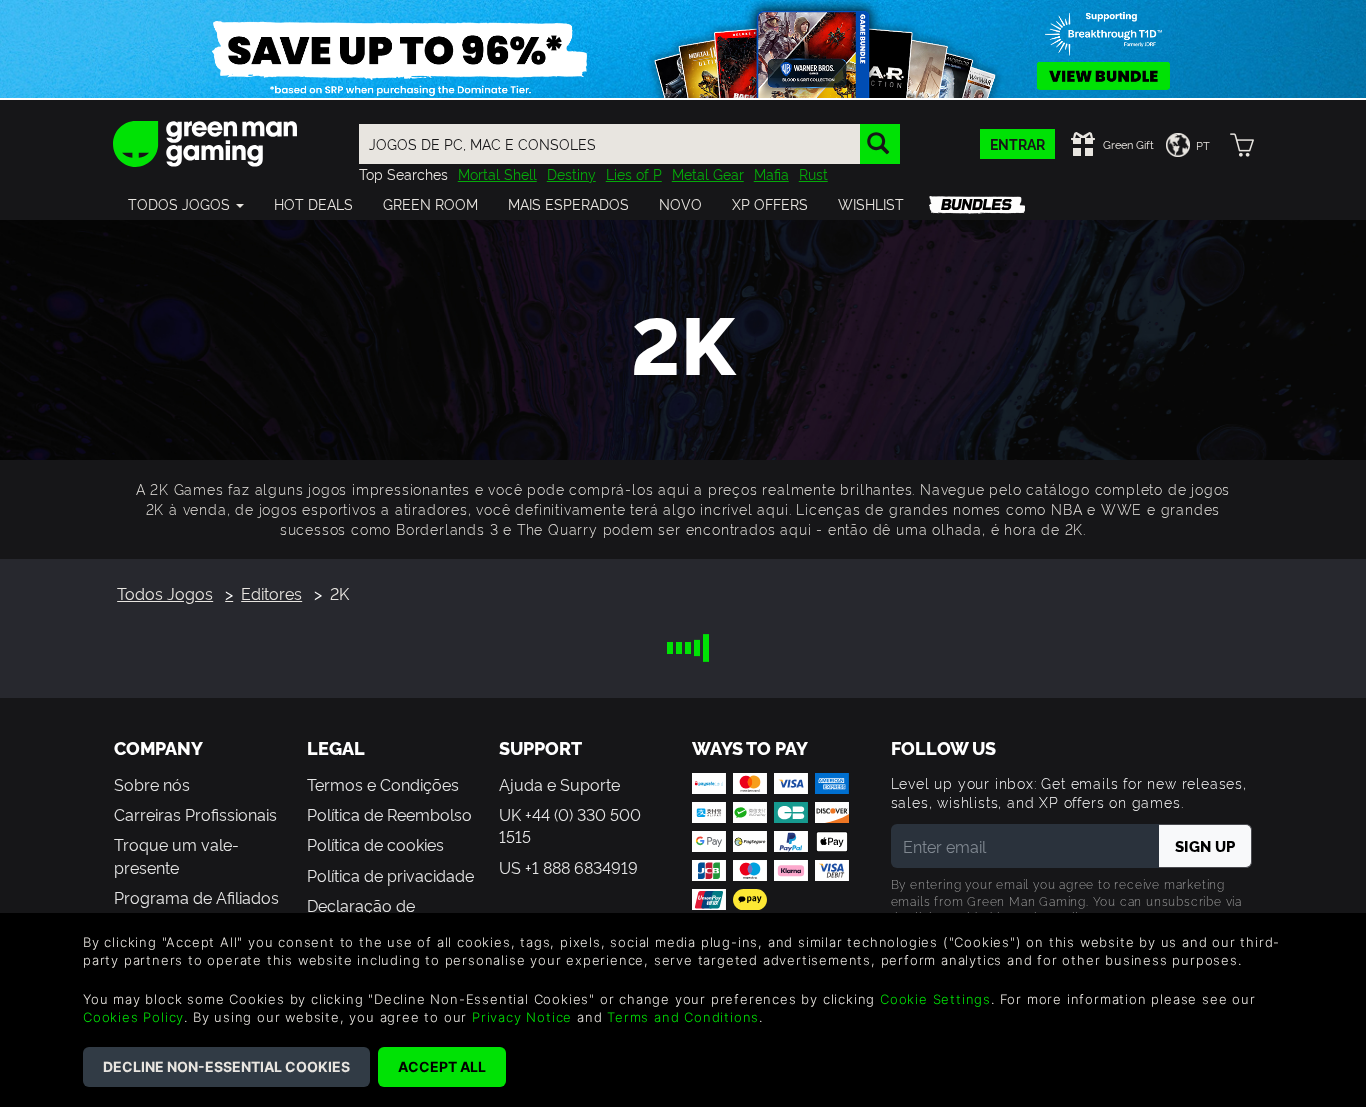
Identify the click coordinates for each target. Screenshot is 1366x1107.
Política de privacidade (390, 875)
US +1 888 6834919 (568, 867)
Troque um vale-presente (176, 855)
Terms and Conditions (683, 1017)
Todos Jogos (165, 593)
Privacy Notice (522, 1017)
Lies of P (634, 173)
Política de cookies (375, 844)
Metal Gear (708, 173)
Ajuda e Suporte (559, 784)
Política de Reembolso (389, 814)
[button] (186, 204)
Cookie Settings (935, 999)
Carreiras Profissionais (195, 814)
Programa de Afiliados (196, 897)
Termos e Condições (383, 784)
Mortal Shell (497, 173)
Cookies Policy (133, 1017)
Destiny (571, 173)
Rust (813, 173)
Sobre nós (152, 784)
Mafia (771, 173)
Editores (271, 593)
